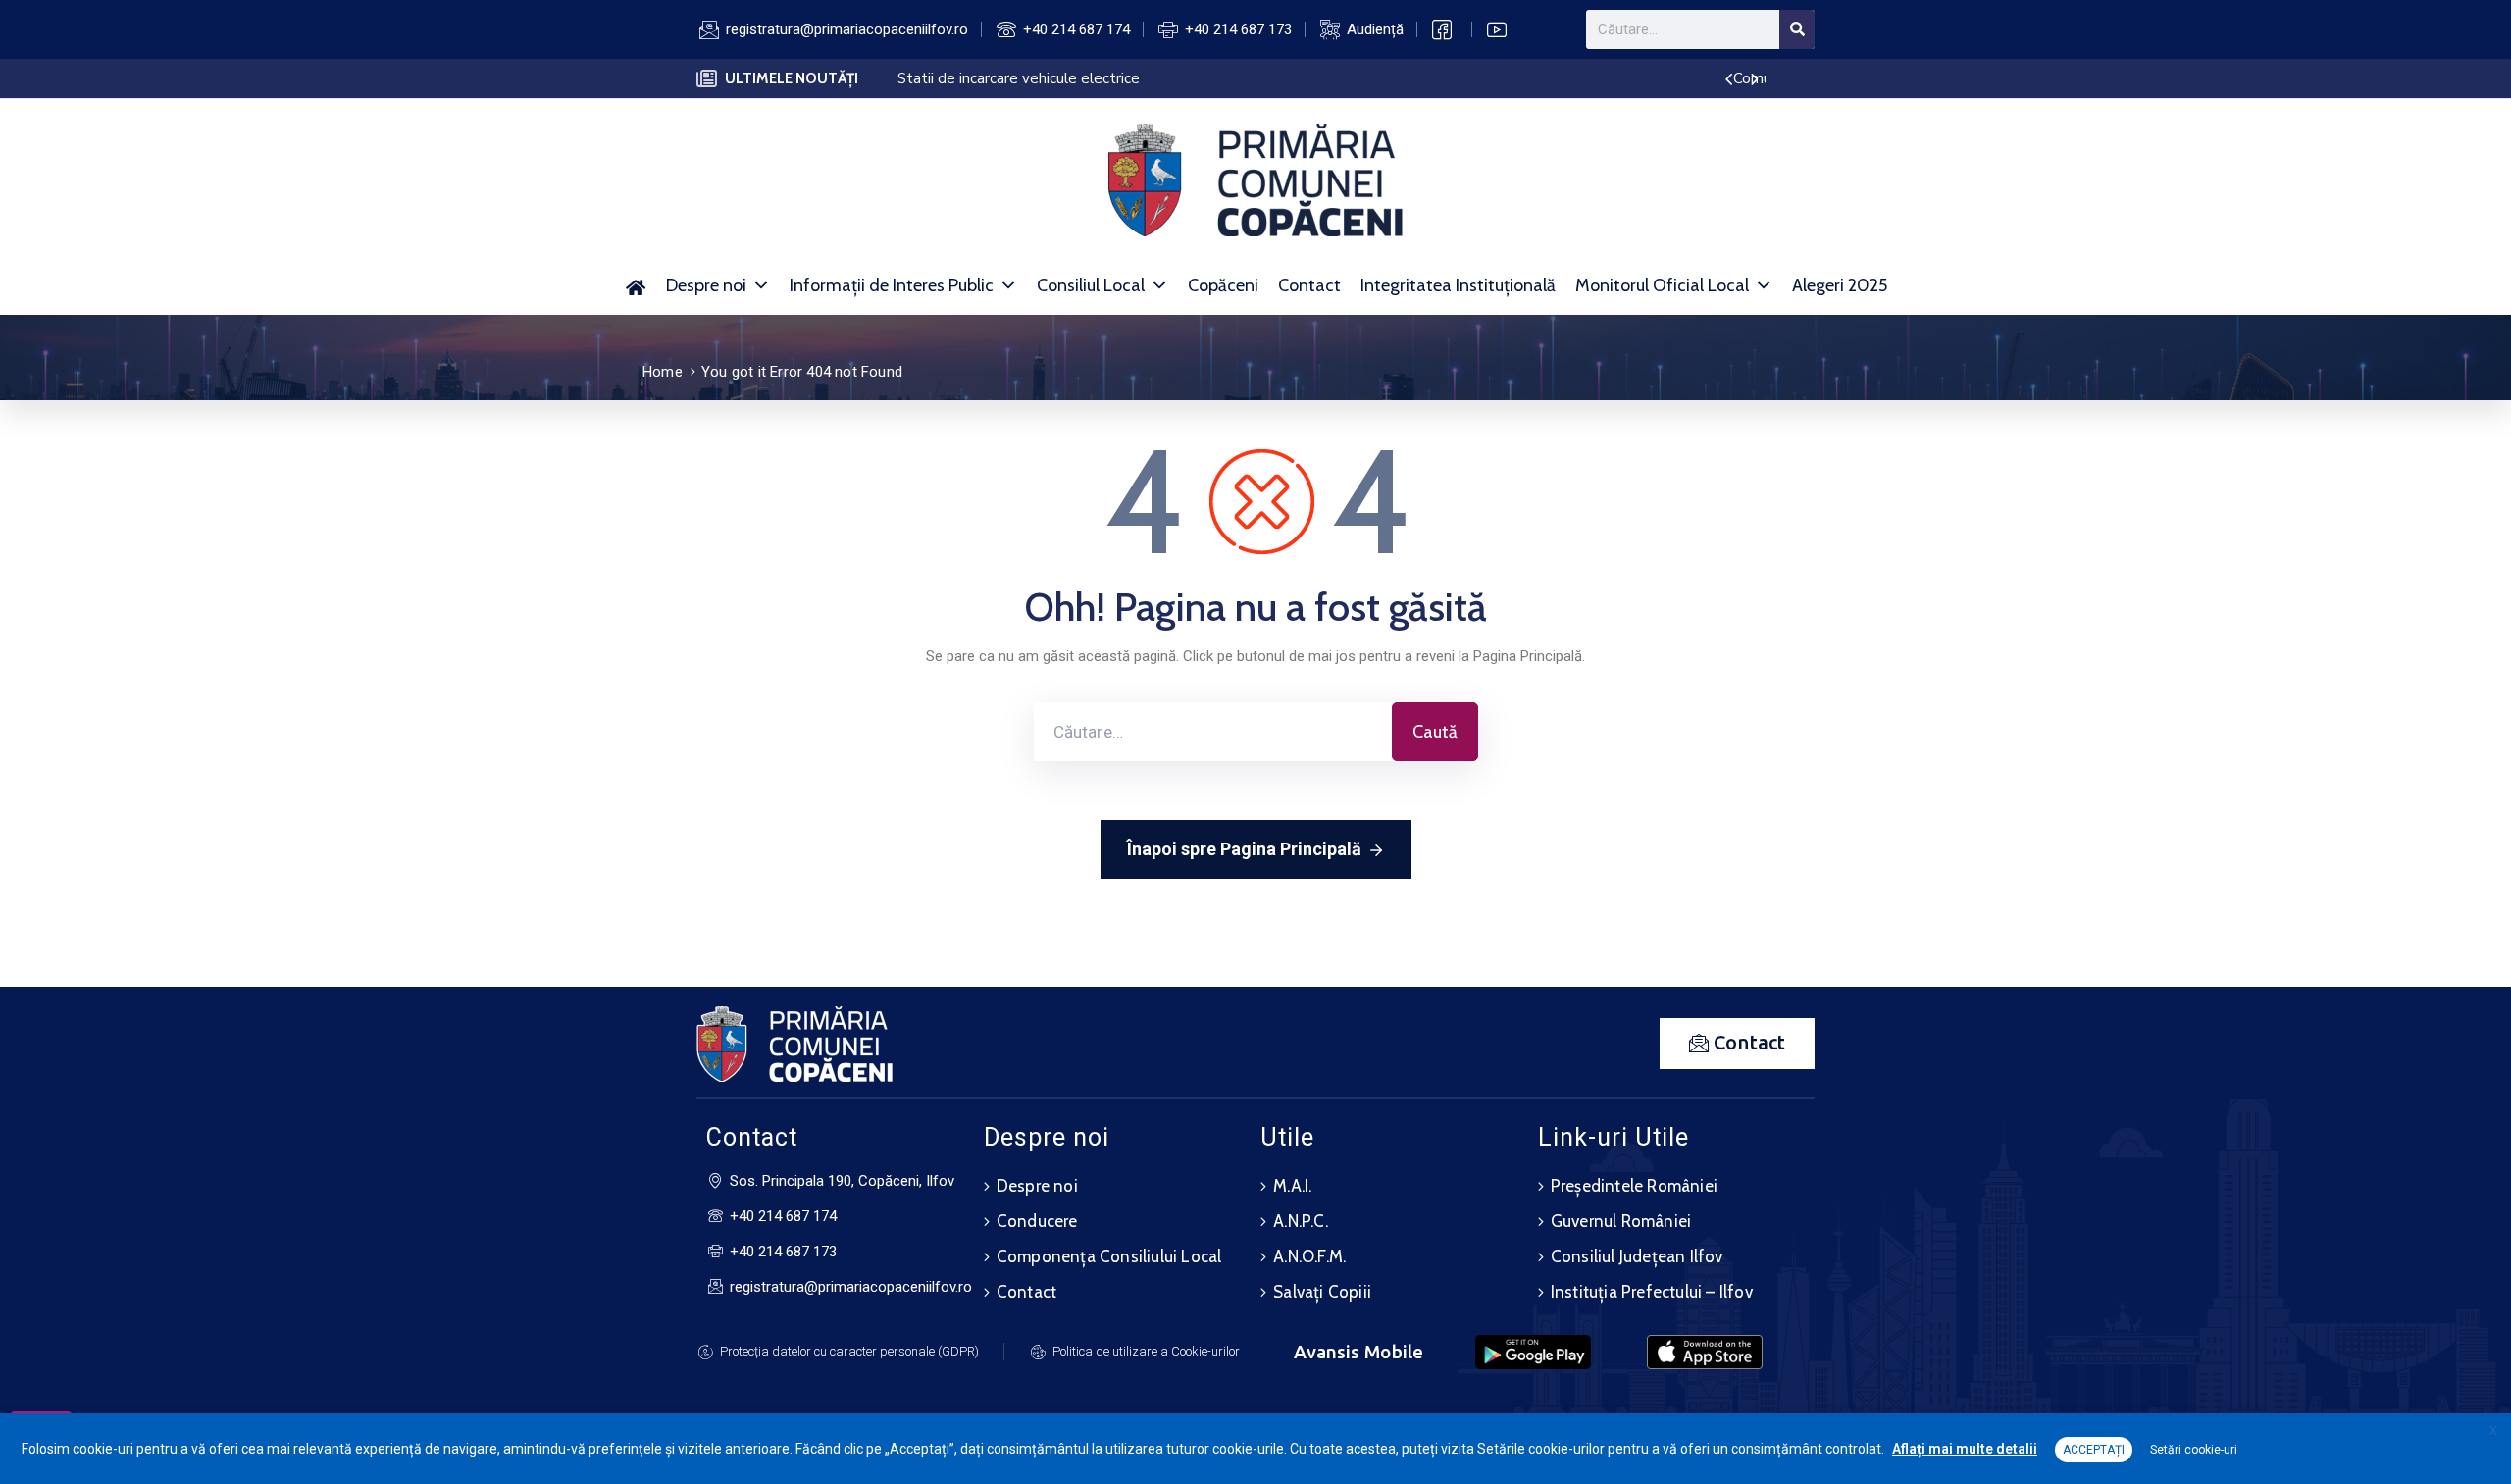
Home (663, 372)
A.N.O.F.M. (1309, 1256)
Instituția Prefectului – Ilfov (1652, 1292)
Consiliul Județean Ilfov (1637, 1256)
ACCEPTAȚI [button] (2094, 1450)
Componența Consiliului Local (1109, 1256)
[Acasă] (635, 285)
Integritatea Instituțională (1458, 285)
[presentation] (1729, 80)
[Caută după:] (1213, 732)
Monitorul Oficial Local (1662, 285)
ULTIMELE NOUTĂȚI (792, 78)
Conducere (1037, 1221)
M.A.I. (1292, 1186)
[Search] (1797, 29)
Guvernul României (1621, 1221)
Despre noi (706, 285)
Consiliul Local (1091, 285)
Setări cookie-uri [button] (2194, 1450)
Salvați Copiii (1322, 1292)
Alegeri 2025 (1840, 285)
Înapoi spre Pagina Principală (1244, 849)
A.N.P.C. (1301, 1221)
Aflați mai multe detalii (1965, 1449)
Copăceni (1223, 285)
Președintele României (1634, 1186)
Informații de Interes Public (892, 285)
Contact (1309, 285)
